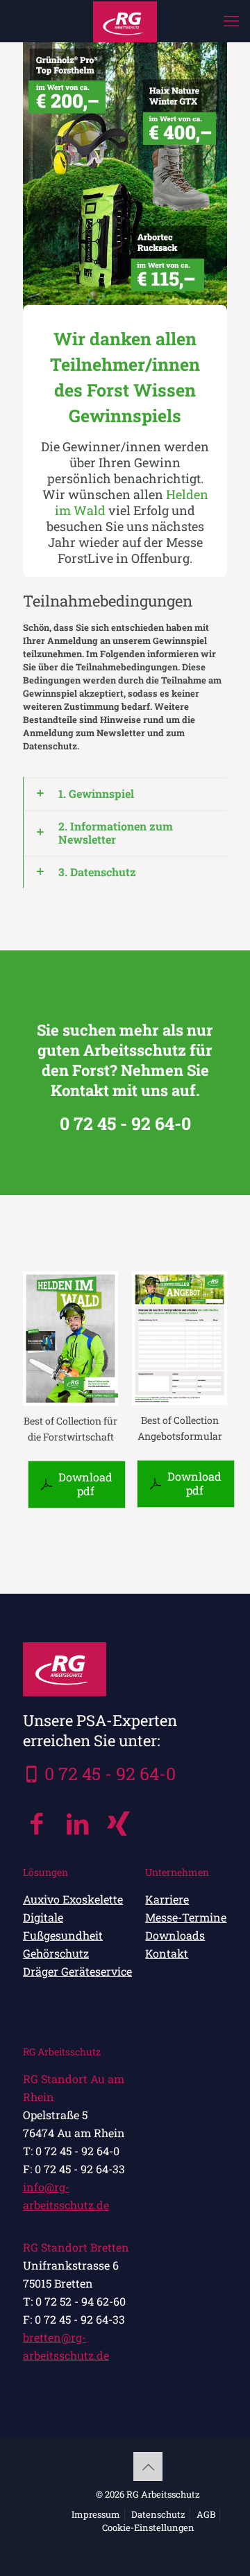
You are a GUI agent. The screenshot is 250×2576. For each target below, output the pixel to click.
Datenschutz (158, 2514)
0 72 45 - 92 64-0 (110, 1774)
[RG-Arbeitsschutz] (125, 21)
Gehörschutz (56, 1953)
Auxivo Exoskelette (73, 1899)
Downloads (175, 1935)
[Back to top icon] (148, 2466)
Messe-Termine (186, 1917)
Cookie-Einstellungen (148, 2527)
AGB (206, 2514)
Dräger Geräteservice (77, 1971)
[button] (125, 793)
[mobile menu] (231, 21)
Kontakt (167, 1953)
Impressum (96, 2514)
